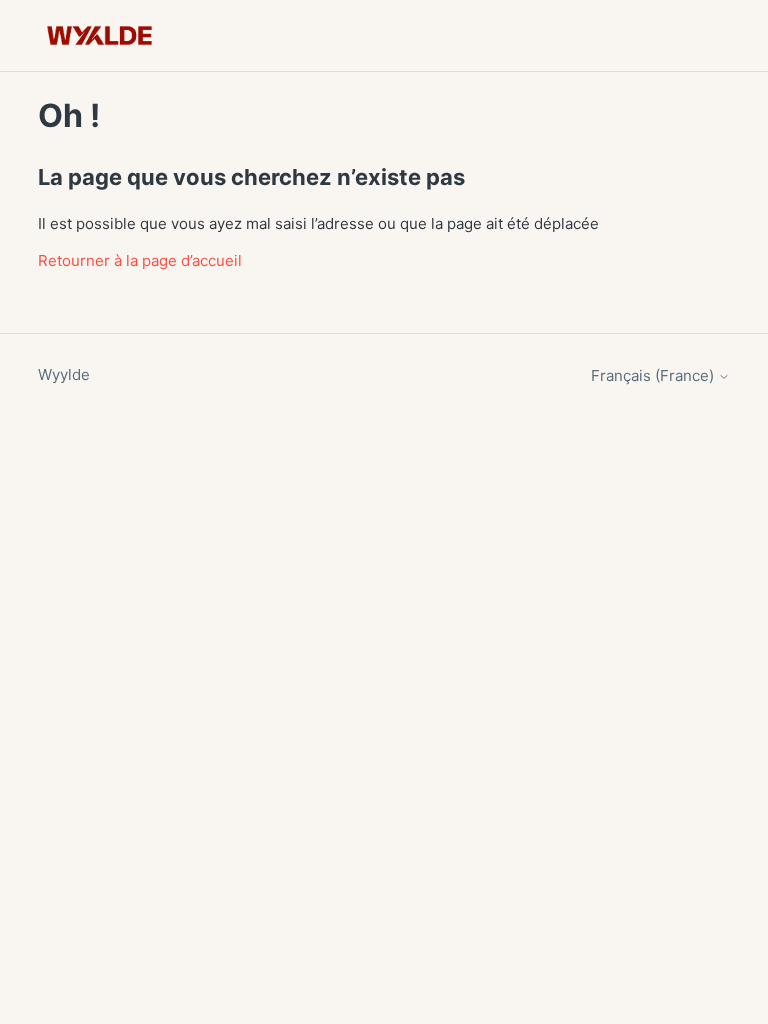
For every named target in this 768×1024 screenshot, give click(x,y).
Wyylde (64, 374)
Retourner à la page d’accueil (140, 260)
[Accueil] (99, 35)
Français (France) (654, 375)
